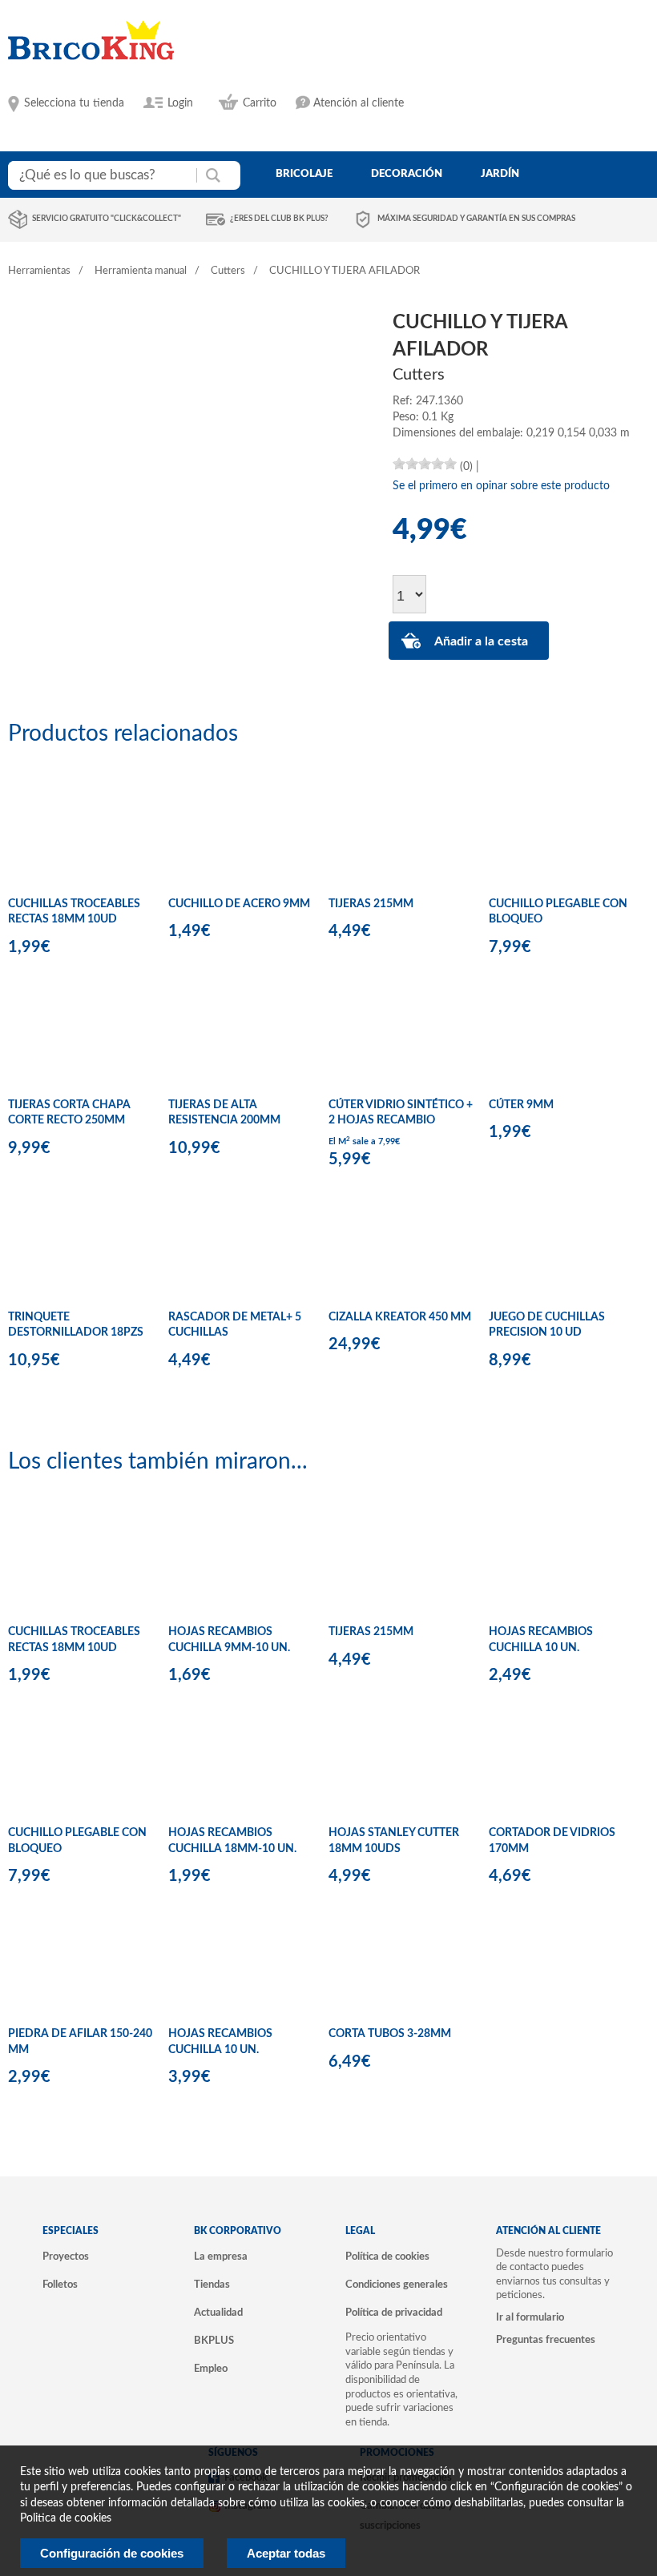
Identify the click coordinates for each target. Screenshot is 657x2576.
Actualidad (218, 2313)
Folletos (60, 2285)
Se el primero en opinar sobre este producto (501, 486)
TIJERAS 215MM (371, 904)
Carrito (260, 103)
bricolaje (304, 174)
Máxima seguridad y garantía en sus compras (476, 219)
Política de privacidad (394, 2313)
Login (180, 103)
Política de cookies (387, 2257)
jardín (500, 174)
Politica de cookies (66, 2518)
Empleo (211, 2369)
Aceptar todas (286, 2553)
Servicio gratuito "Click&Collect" (107, 219)
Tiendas (212, 2285)
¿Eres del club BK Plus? (279, 219)
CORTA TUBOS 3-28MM (390, 2034)
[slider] (425, 464)
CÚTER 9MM (521, 1105)
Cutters (228, 271)
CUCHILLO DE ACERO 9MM (239, 904)
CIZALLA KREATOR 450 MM (400, 1317)
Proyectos (66, 2257)
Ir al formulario (530, 2317)
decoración (407, 174)
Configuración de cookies (112, 2553)
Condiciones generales (397, 2285)
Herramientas (39, 271)
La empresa (221, 2257)
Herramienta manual (141, 271)
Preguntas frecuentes (546, 2340)
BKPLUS (214, 2341)
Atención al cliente (359, 103)
